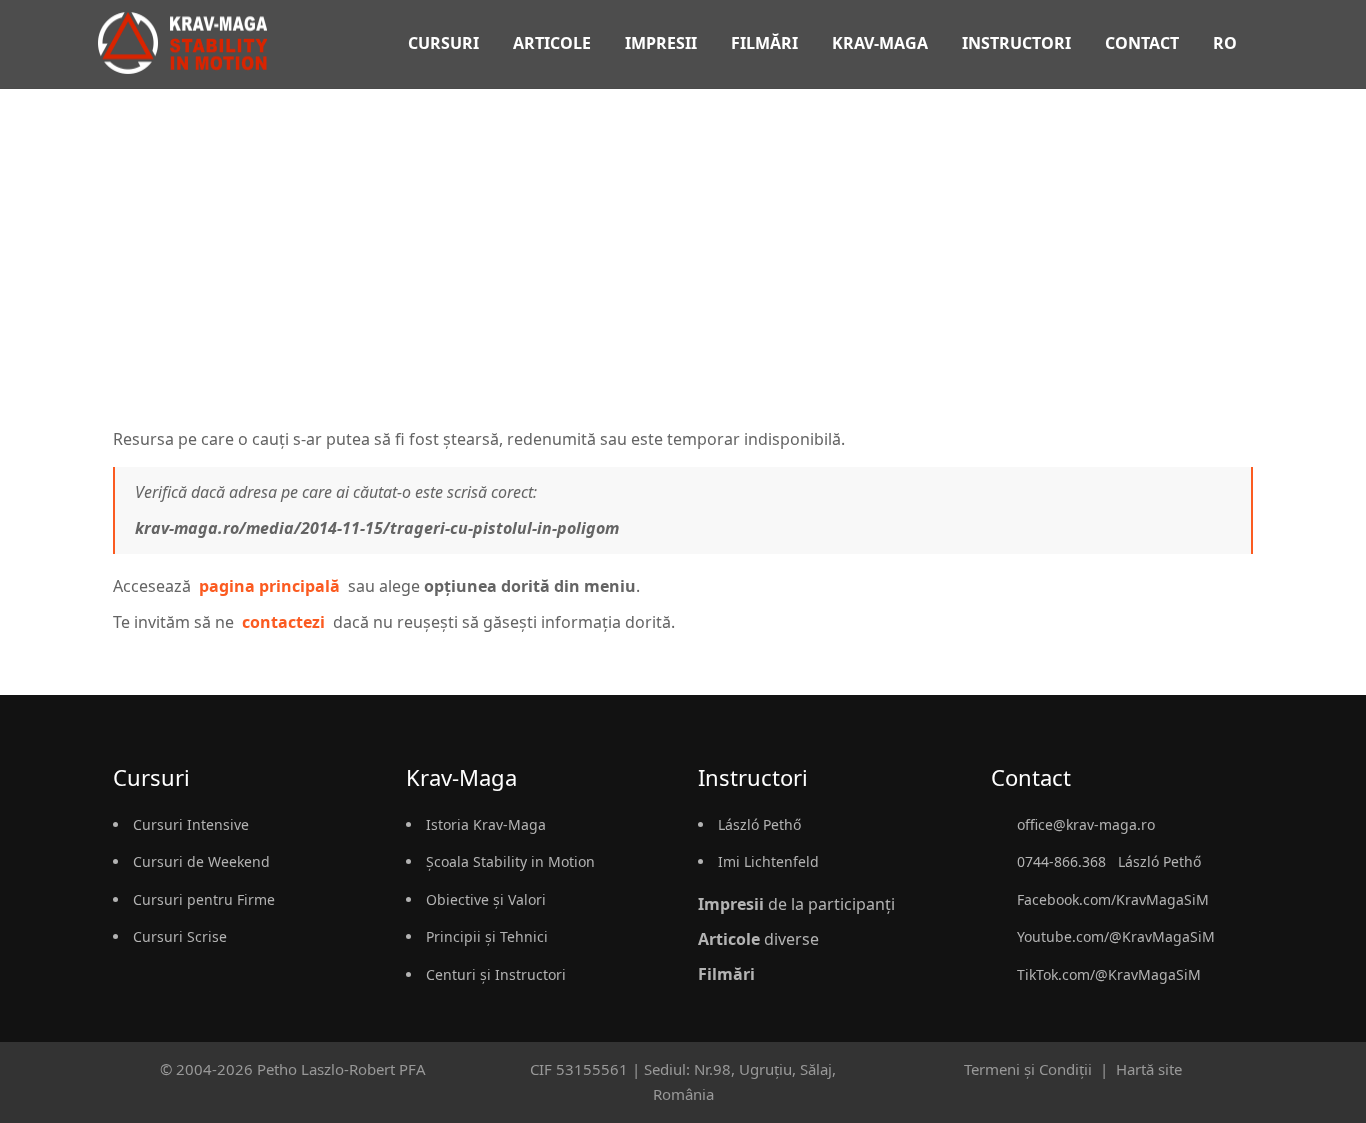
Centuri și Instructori (496, 974)
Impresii (661, 43)
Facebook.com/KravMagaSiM (1113, 899)
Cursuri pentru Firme (204, 899)
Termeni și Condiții (1028, 1069)
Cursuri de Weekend (201, 861)
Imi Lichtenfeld (768, 861)
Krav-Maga (880, 43)
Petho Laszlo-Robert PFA (341, 1069)
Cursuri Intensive (191, 824)
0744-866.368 (1061, 861)
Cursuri (443, 43)
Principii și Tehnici (487, 936)
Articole (552, 43)
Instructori (1016, 43)
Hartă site (1149, 1069)
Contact (1142, 43)
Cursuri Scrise (180, 936)
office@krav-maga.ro (1086, 824)
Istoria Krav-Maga (486, 824)
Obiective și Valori (486, 899)
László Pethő (759, 824)
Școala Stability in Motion (510, 861)
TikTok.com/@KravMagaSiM (1109, 974)
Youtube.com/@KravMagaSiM (1116, 936)
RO (1227, 43)
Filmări (764, 43)
